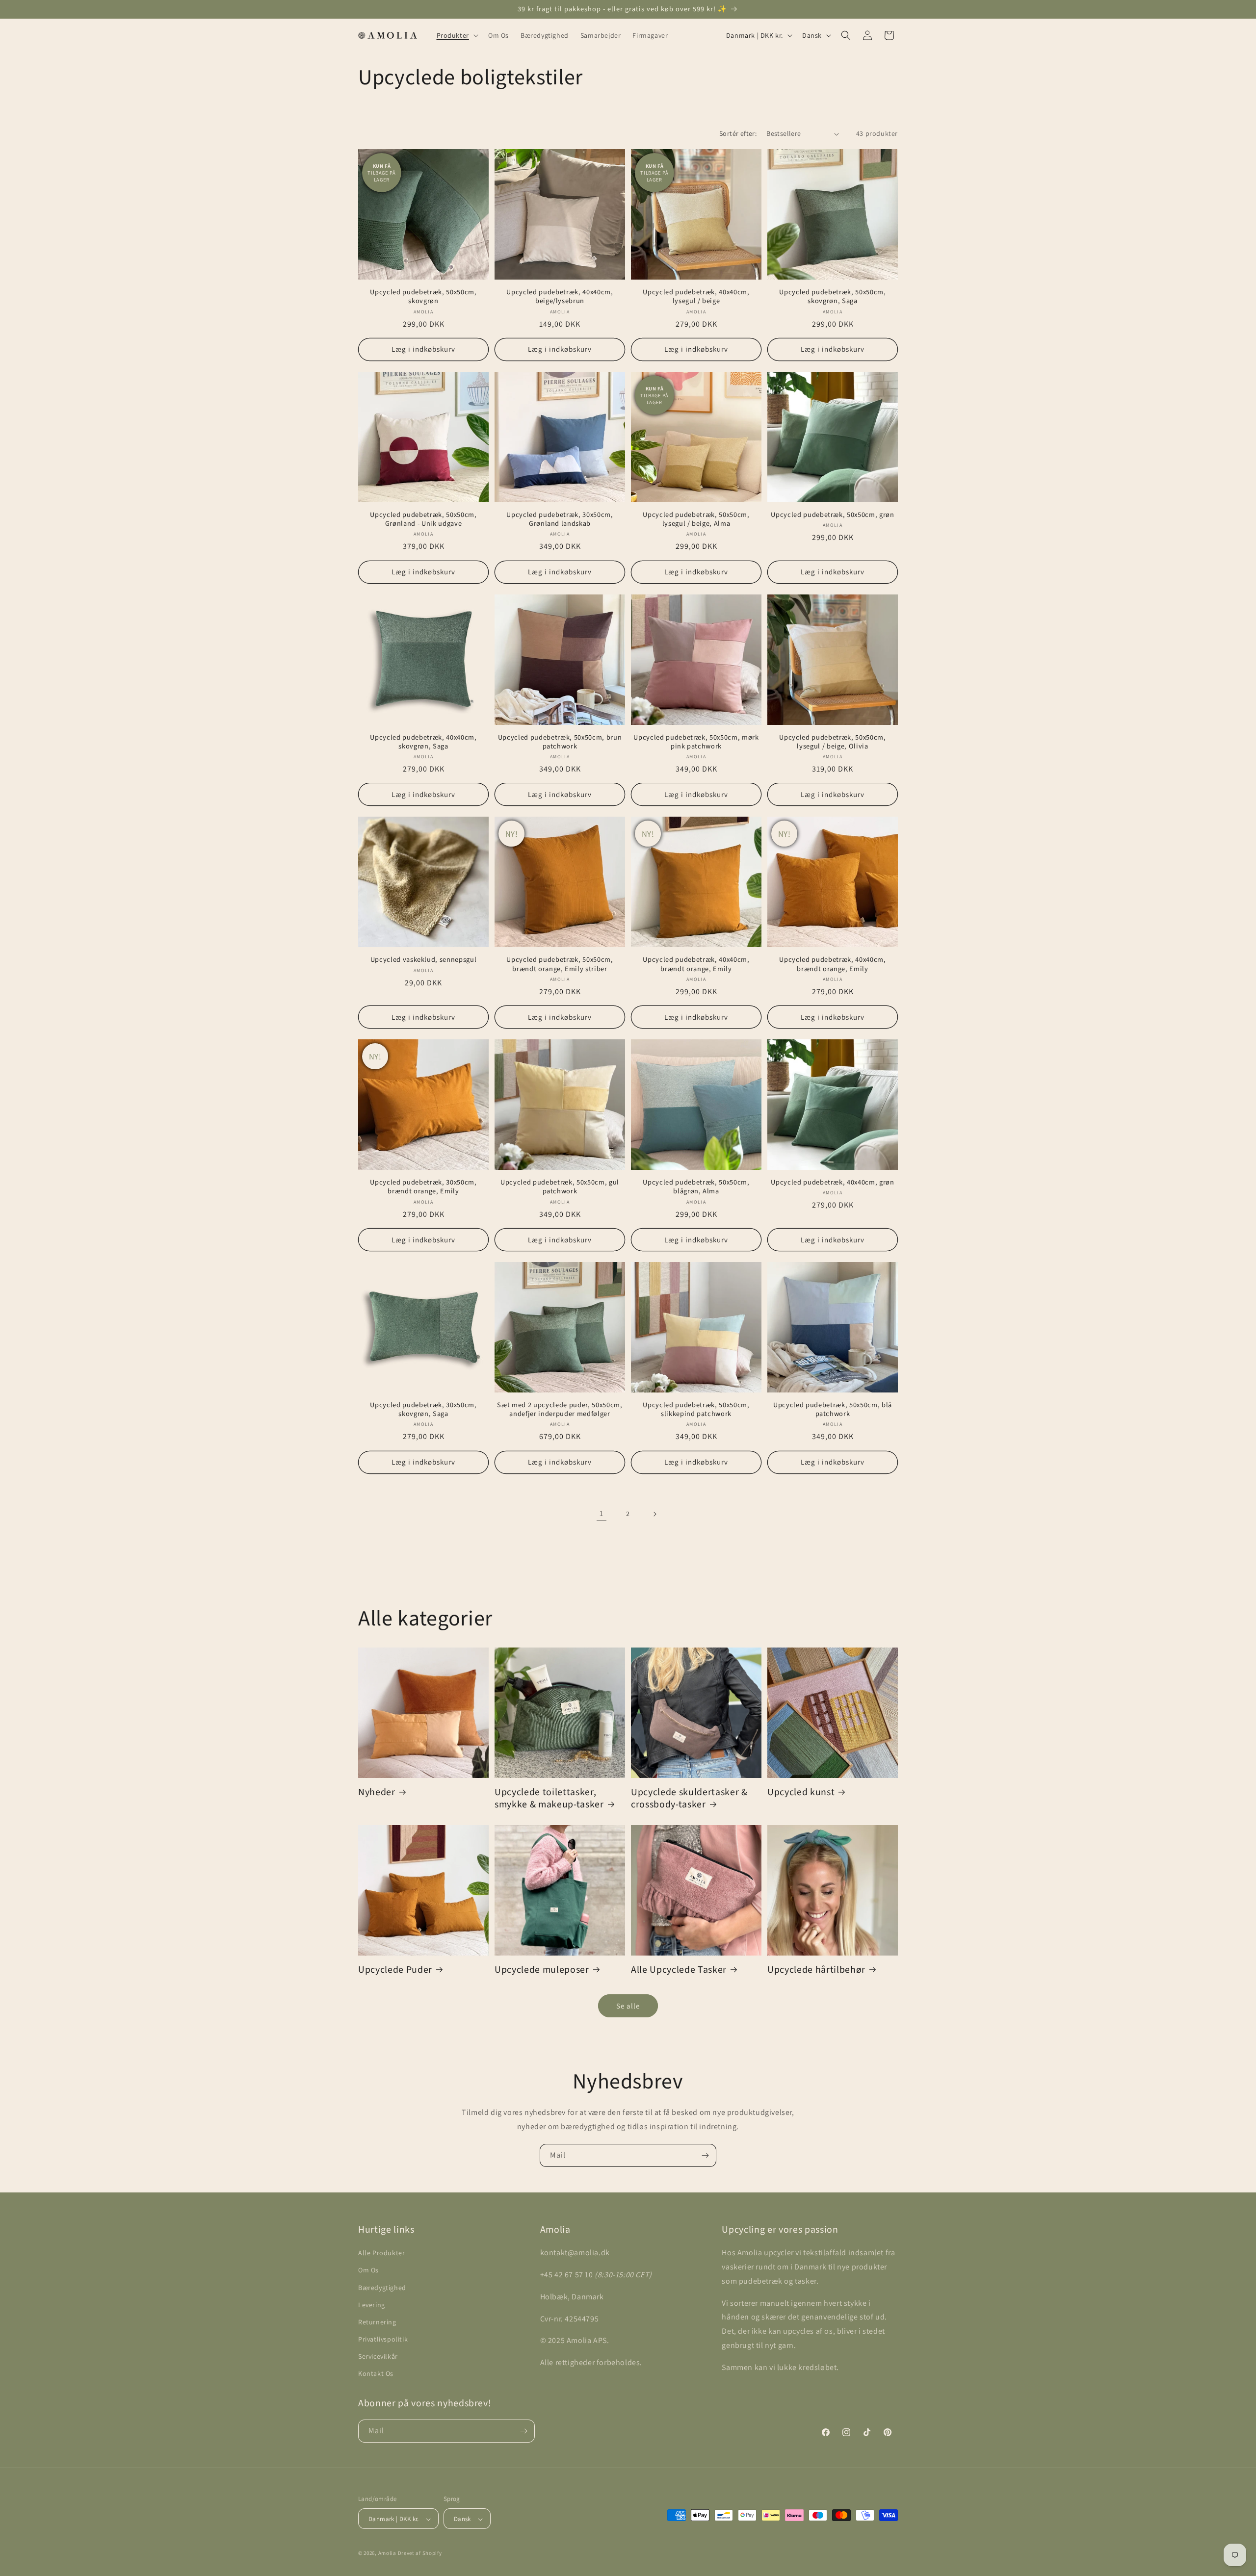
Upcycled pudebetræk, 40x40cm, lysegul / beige (696, 297)
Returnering (377, 2322)
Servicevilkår (378, 2357)
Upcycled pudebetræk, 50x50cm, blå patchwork (833, 1410)
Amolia (387, 2553)
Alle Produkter (381, 2253)
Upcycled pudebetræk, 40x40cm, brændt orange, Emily (696, 964)
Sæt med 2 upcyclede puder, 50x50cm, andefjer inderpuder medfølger (560, 1410)
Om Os (368, 2270)
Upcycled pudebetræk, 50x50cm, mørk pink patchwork (696, 742)
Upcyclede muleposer (542, 1970)
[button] (457, 35)
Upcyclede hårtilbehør (816, 1970)
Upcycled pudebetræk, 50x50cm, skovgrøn (423, 297)
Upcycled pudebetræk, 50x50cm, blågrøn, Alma (696, 1187)
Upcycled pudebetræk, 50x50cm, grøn (832, 515)
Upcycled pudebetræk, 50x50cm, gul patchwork (560, 1187)
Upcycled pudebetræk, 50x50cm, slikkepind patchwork (696, 1410)
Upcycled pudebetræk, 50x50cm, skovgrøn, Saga (832, 297)
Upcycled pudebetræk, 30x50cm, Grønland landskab (560, 519)
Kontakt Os (376, 2374)
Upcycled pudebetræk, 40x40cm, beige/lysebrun (560, 297)
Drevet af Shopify (420, 2553)
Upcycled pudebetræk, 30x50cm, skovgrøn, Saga (423, 1410)
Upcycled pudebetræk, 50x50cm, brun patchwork (560, 742)
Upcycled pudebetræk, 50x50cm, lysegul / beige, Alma (696, 519)
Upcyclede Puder (395, 1970)
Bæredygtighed (382, 2288)
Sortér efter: (738, 133)
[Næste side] (654, 1514)
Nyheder (377, 1792)
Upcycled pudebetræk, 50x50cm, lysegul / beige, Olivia (832, 742)
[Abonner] (705, 2155)
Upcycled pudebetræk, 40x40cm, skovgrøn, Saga (423, 742)
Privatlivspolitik (383, 2339)
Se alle (628, 2006)
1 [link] (602, 1513)
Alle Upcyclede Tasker (679, 1970)
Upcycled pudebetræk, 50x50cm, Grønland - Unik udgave (423, 519)
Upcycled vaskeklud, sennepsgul (424, 960)
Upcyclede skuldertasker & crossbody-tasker (689, 1799)
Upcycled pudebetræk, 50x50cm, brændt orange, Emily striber (560, 964)
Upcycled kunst (801, 1792)
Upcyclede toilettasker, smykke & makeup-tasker (549, 1799)
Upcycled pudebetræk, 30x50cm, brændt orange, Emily (423, 1187)
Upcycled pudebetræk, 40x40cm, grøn (832, 1183)
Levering (372, 2305)
